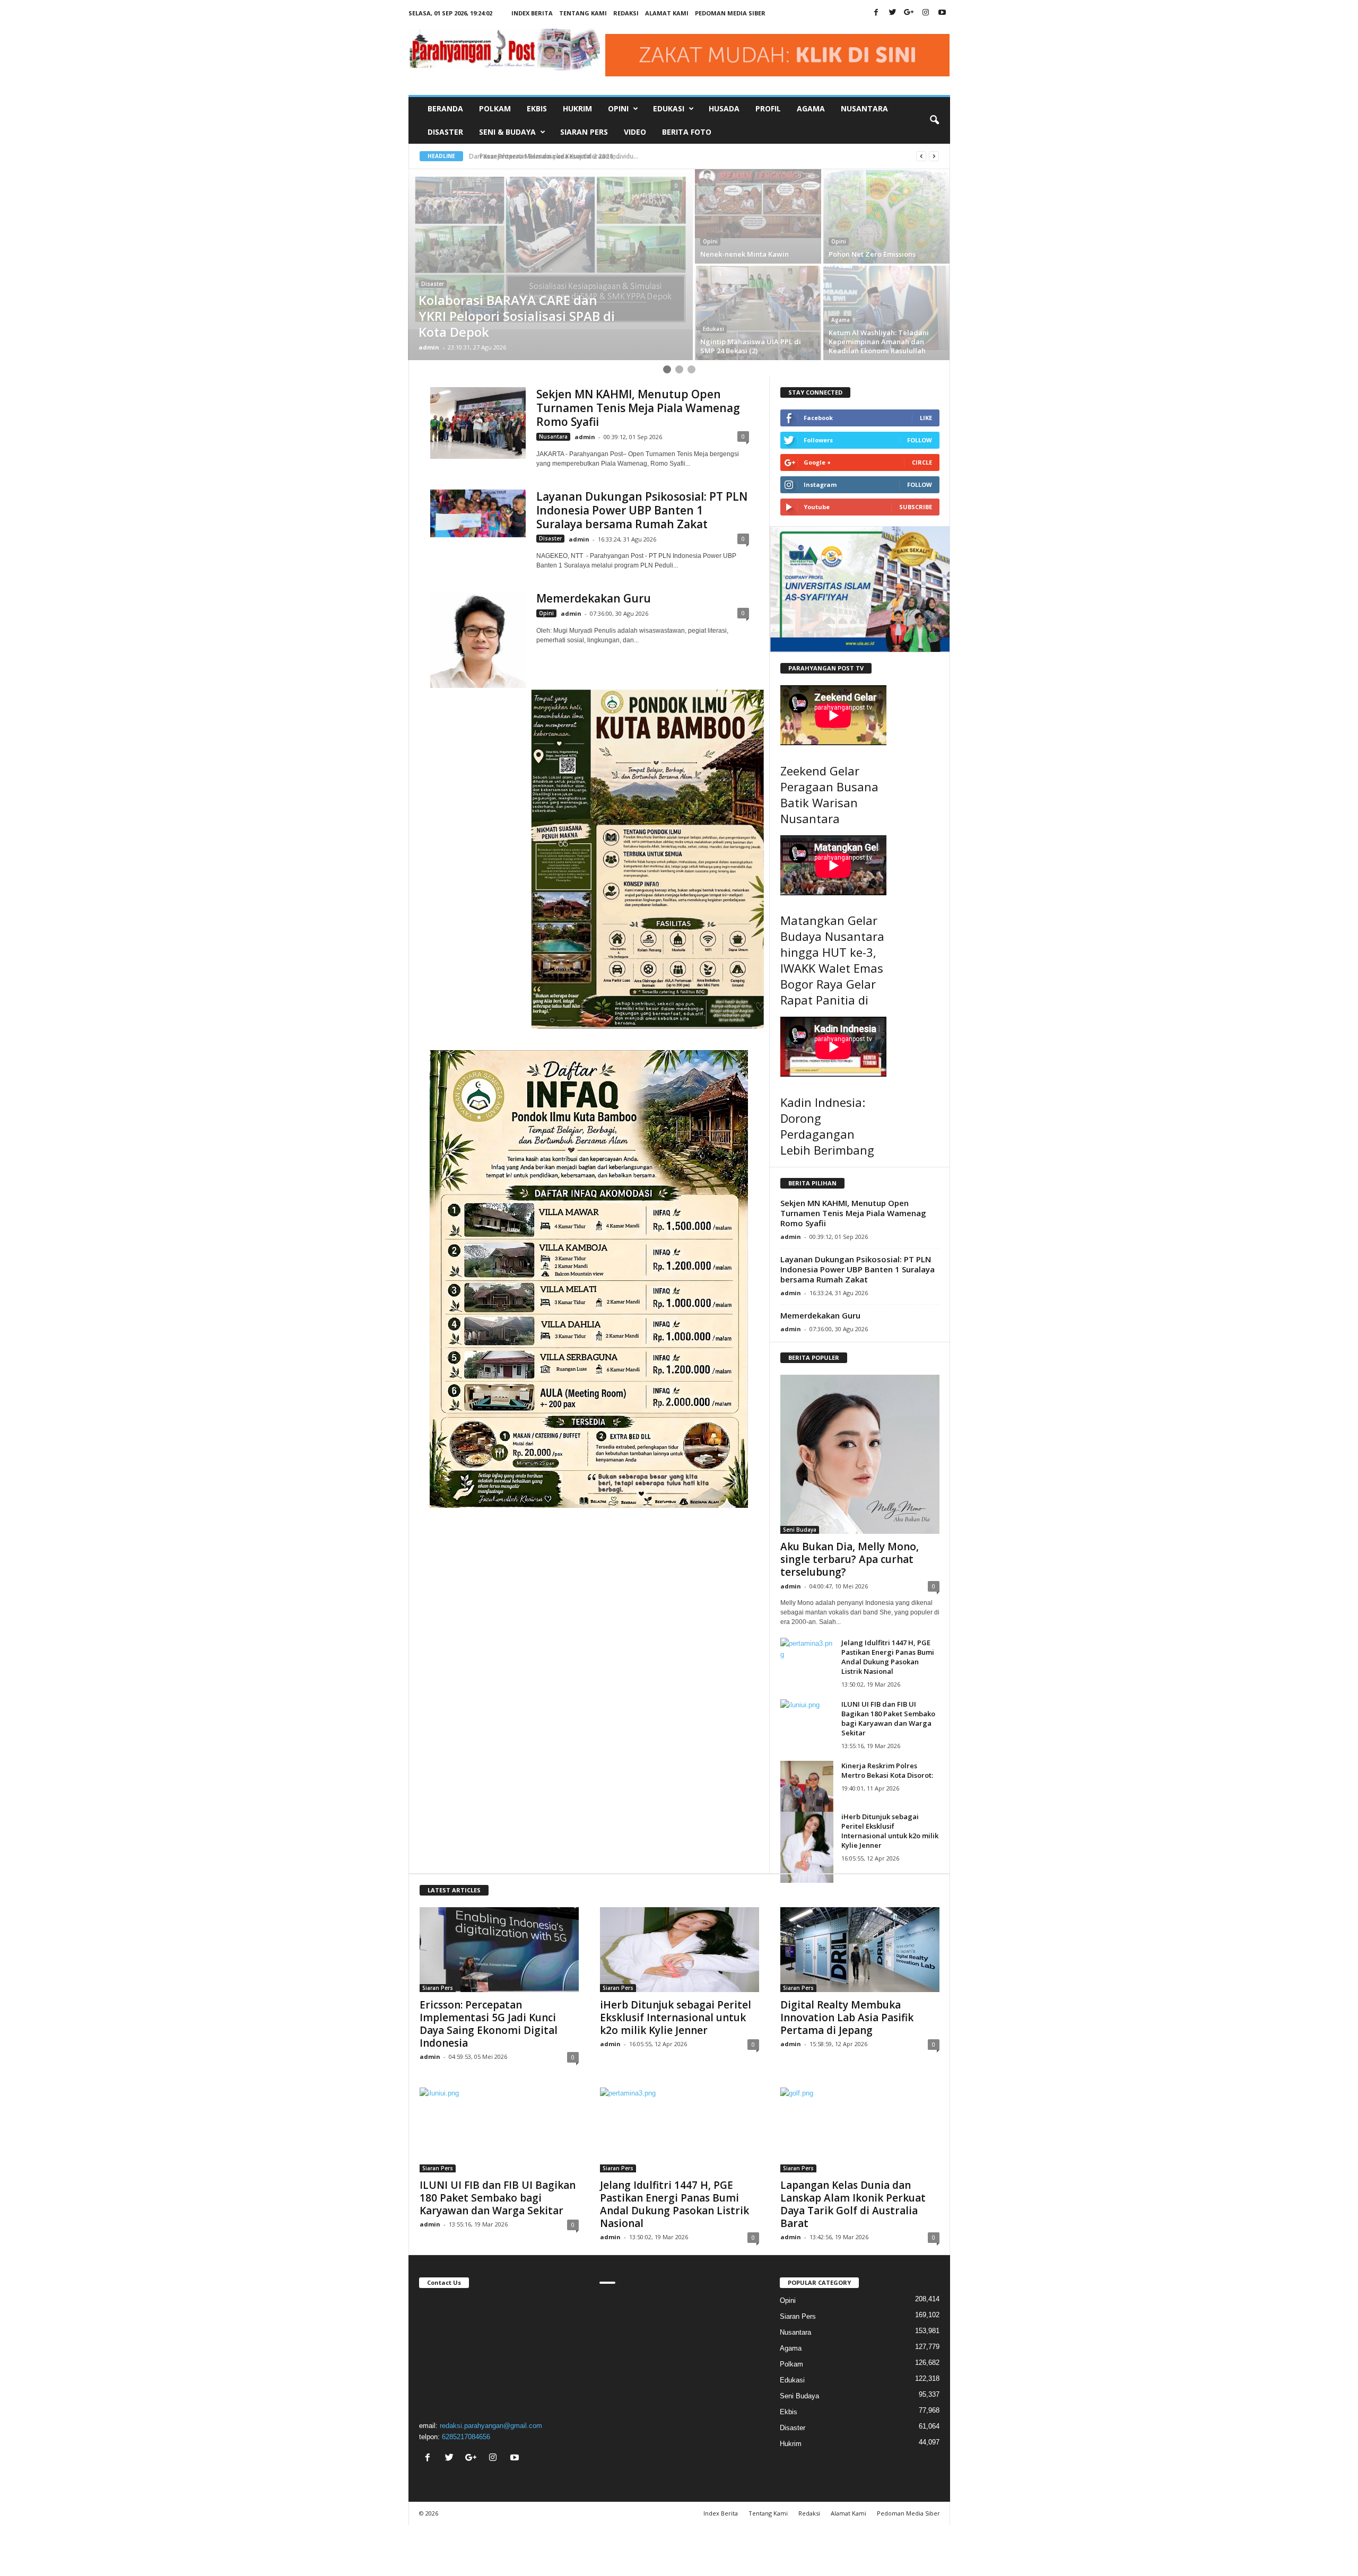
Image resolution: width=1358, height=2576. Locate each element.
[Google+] (909, 13)
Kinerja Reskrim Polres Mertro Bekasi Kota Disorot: (887, 1770)
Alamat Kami (667, 13)
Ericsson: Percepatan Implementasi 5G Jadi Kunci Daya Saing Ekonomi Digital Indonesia (489, 2024)
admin (429, 347)
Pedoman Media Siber (730, 13)
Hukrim (577, 108)
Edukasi (713, 329)
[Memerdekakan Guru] (478, 640)
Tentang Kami (583, 13)
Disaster (445, 132)
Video (635, 132)
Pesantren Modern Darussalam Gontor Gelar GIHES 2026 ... (563, 156)
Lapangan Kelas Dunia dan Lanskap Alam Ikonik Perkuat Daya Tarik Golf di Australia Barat (853, 2204)
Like (926, 418)
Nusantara (864, 108)
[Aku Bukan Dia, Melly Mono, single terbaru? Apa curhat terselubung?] (860, 1454)
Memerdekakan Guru (594, 598)
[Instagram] (926, 13)
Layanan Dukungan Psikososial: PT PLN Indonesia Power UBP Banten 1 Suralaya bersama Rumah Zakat (642, 510)
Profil (768, 108)
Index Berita (532, 13)
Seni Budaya (800, 1530)
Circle (922, 462)
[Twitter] (893, 13)
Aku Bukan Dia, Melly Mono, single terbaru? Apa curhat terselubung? (850, 1559)
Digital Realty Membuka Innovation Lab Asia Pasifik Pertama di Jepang (847, 2018)
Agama (811, 108)
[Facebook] (876, 13)
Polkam (495, 108)
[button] (934, 120)
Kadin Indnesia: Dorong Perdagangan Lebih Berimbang (827, 1126)
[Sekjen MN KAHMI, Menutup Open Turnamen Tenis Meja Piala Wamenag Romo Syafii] (478, 423)
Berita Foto (687, 132)
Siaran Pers (584, 132)
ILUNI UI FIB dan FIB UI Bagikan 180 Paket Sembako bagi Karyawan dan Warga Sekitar (888, 1718)
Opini (710, 241)
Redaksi (626, 13)
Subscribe (916, 507)
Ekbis (537, 108)
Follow (920, 440)
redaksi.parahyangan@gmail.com (491, 2426)
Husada (724, 108)
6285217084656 (466, 2437)
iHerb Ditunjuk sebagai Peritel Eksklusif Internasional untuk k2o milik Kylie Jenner (890, 1831)
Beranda (445, 108)
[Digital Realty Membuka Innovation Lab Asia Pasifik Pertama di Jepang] (860, 1950)
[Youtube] (942, 13)
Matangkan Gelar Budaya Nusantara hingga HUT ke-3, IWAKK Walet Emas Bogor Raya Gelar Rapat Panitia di (832, 960)
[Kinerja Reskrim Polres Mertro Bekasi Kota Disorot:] (807, 1796)
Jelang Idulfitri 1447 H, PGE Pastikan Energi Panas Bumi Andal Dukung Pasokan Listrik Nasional (888, 1657)
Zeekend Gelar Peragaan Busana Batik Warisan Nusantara (829, 794)
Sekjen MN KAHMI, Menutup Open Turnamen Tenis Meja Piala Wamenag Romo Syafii (638, 408)
